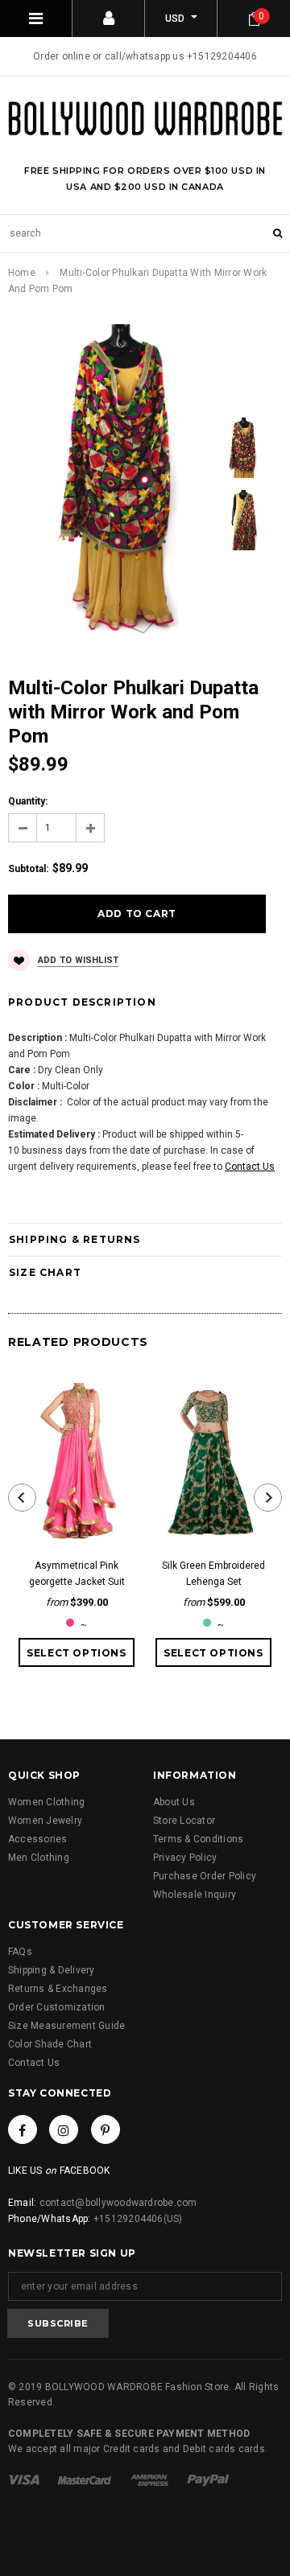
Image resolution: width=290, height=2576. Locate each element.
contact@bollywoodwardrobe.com (118, 2203)
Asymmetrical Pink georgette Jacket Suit (77, 1574)
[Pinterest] (106, 2130)
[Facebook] (23, 2130)
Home (22, 273)
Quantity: (28, 801)
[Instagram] (64, 2130)
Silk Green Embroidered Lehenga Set (213, 1574)
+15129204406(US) (138, 2219)
